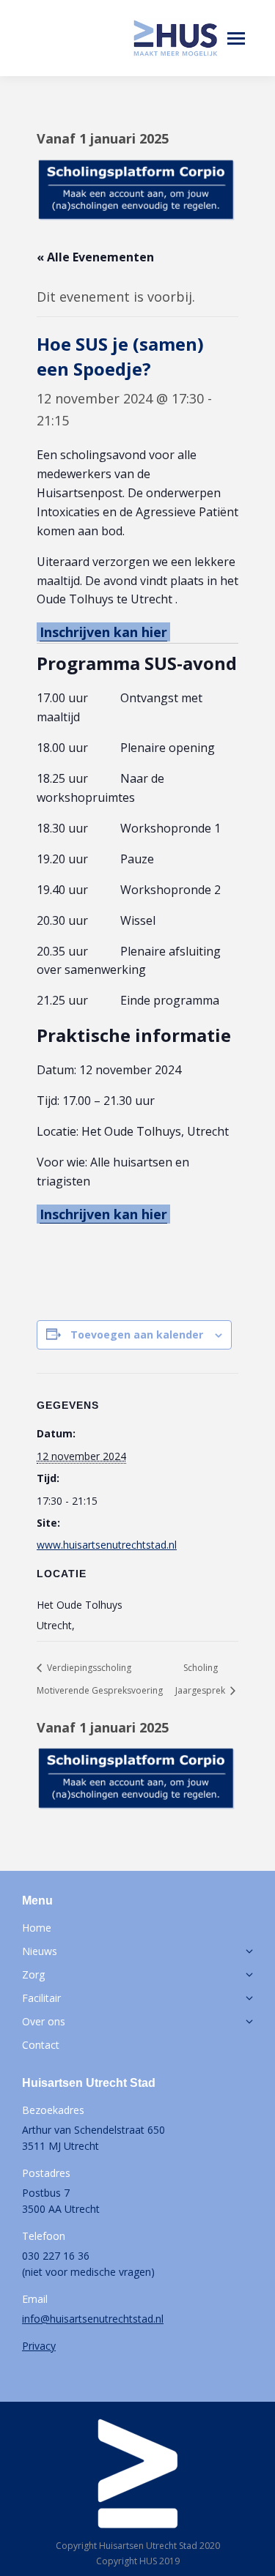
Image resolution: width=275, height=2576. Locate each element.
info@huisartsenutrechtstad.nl (93, 2319)
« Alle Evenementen (95, 257)
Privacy (39, 2346)
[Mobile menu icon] (236, 38)
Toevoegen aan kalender (137, 1334)
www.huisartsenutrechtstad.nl (107, 1545)
